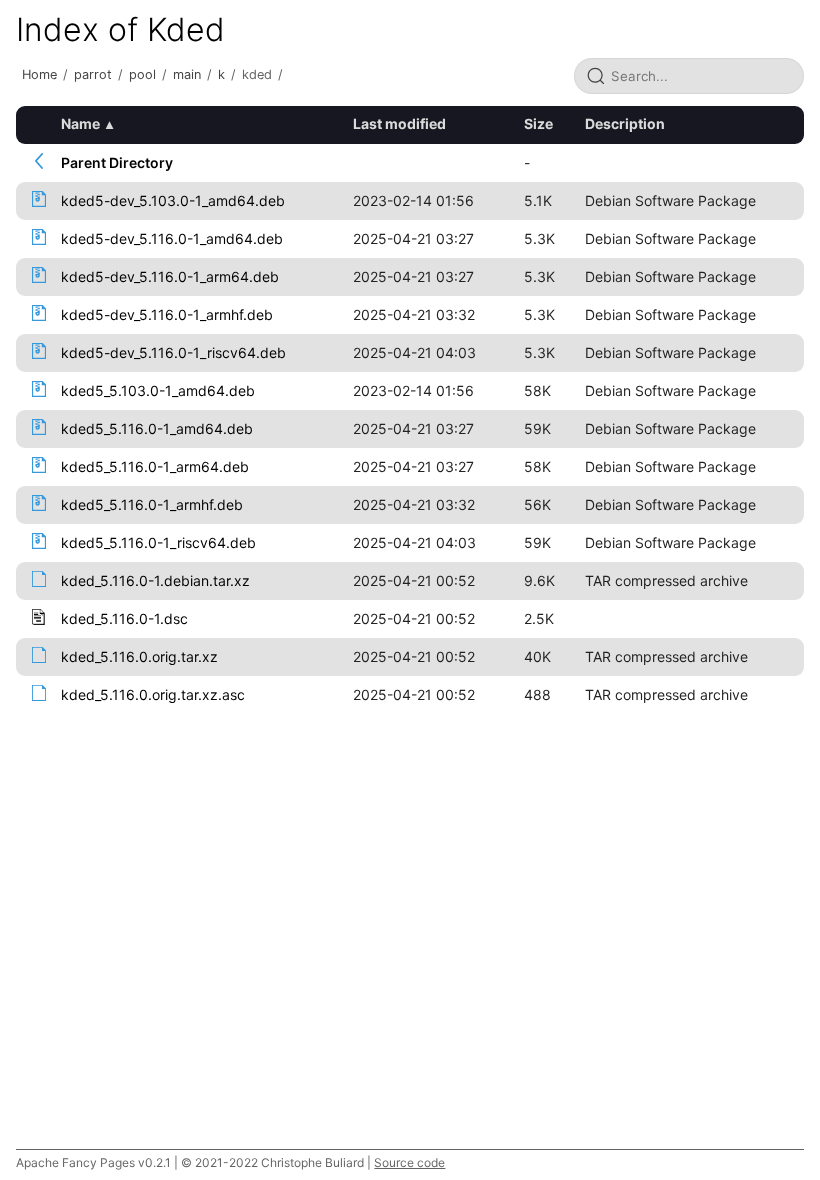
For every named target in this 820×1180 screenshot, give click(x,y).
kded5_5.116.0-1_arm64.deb (155, 466)
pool (142, 74)
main (187, 74)
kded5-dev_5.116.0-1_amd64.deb (172, 238)
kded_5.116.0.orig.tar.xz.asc (153, 694)
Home (39, 74)
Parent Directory (117, 162)
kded (257, 74)
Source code (409, 1162)
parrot (93, 74)
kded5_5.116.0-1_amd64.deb (157, 428)
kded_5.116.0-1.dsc (124, 618)
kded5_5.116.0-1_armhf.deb (152, 504)
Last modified (399, 123)
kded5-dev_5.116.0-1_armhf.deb (167, 314)
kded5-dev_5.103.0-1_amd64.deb (173, 200)
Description (625, 123)
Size (538, 123)
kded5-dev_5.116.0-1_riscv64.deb (173, 352)
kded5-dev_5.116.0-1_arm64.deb (170, 276)
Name (80, 123)
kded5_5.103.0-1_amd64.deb (158, 390)
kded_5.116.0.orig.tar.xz (139, 656)
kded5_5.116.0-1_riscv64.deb (158, 542)
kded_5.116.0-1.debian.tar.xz (155, 580)
